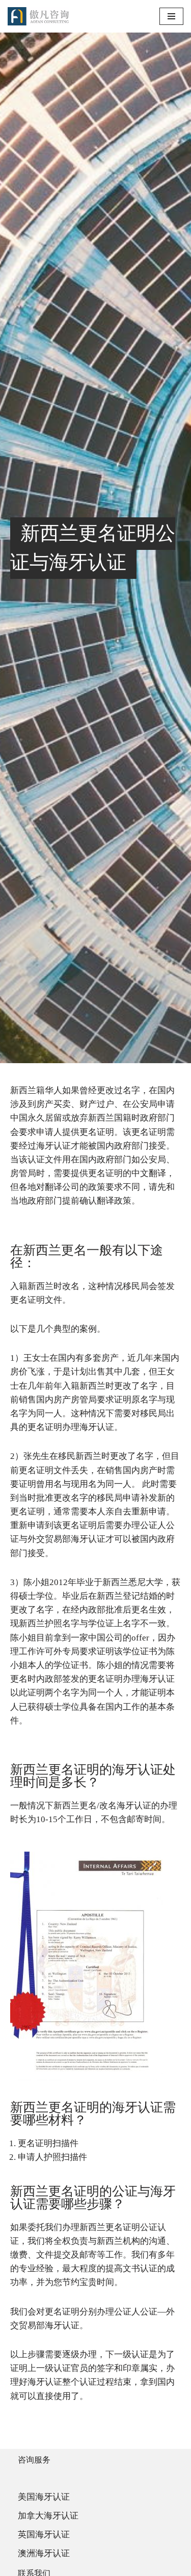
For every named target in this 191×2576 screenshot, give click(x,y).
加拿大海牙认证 (48, 2516)
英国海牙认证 (44, 2535)
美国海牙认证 (44, 2497)
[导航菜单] (171, 16)
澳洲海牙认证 (44, 2553)
